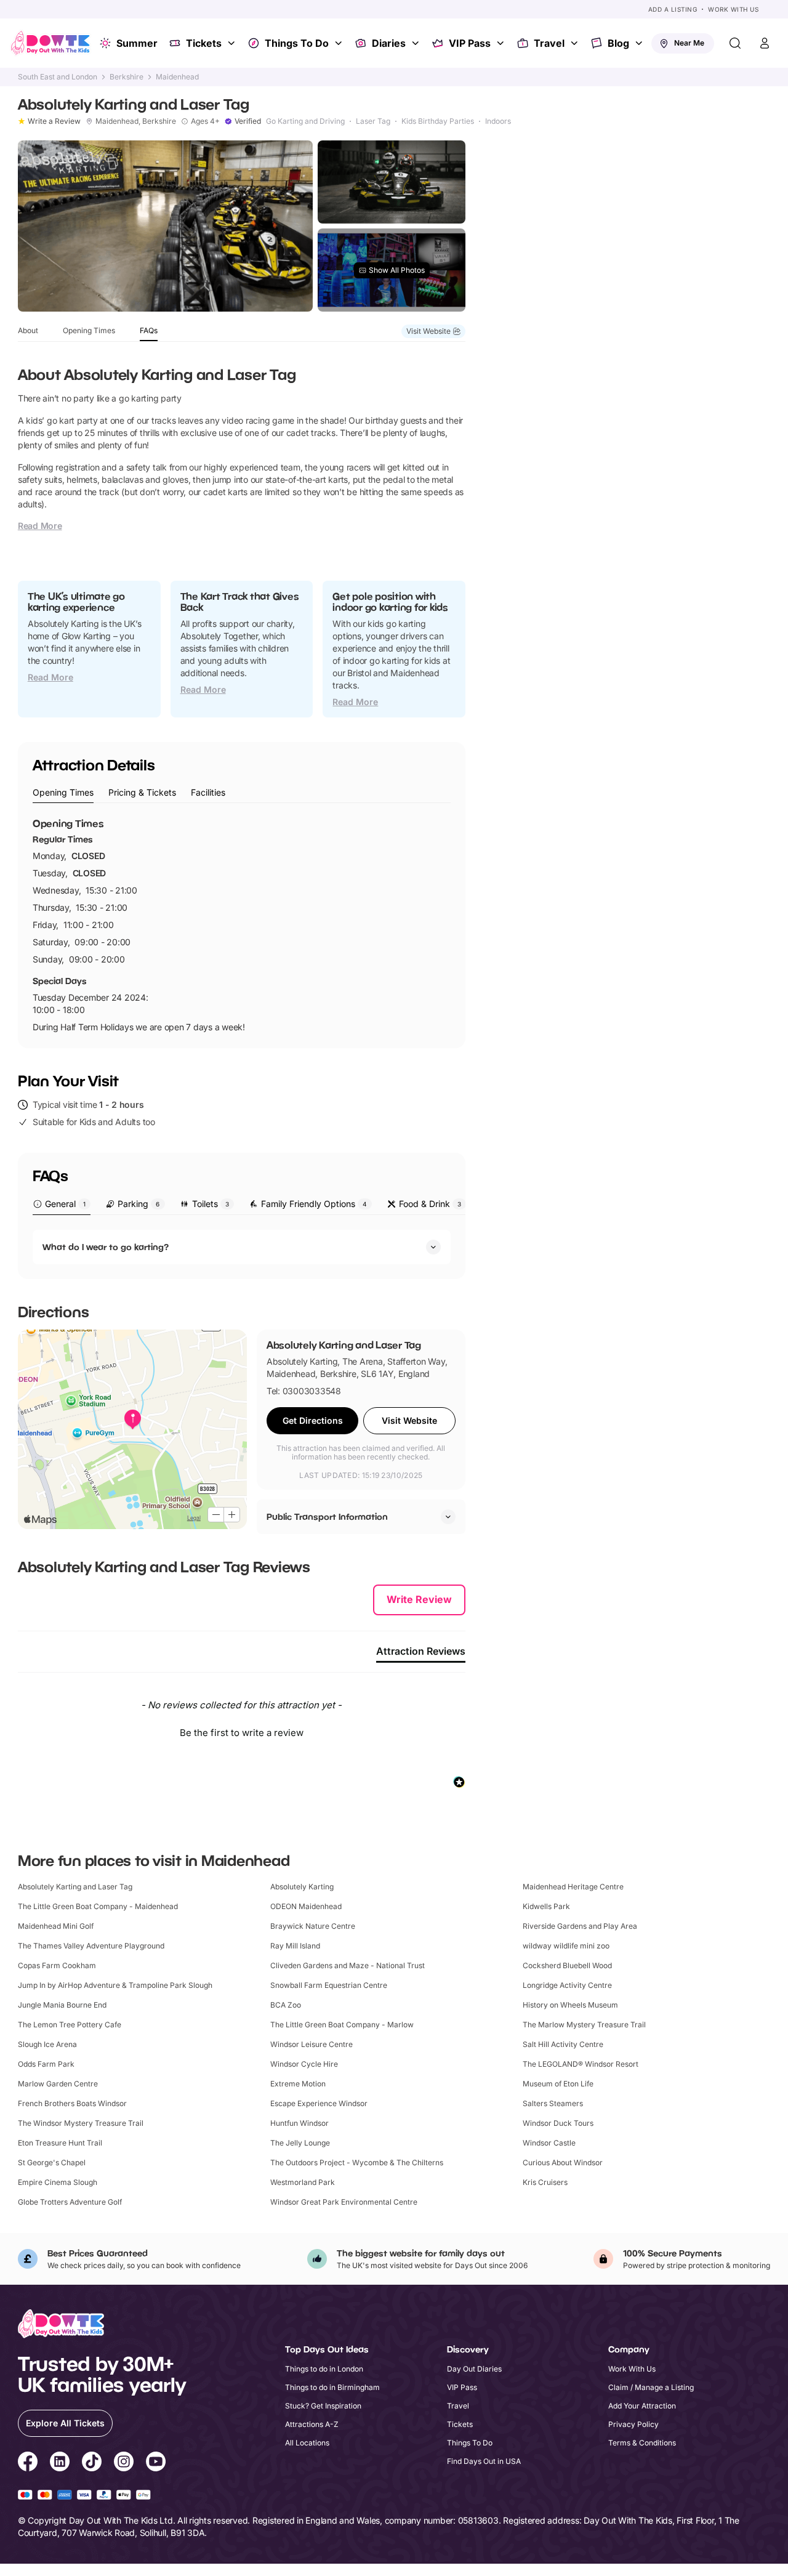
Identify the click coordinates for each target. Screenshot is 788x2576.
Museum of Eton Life (558, 2084)
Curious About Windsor (563, 2162)
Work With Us (733, 9)
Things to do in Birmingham (332, 2387)
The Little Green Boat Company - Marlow (342, 2025)
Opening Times (89, 330)
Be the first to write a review (242, 1733)
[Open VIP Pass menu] (502, 43)
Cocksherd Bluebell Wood (567, 1965)
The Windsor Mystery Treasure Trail (81, 2123)
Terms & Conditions (642, 2443)
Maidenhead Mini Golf (56, 1926)
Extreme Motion (298, 2084)
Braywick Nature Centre (313, 1926)
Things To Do (297, 43)
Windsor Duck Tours (558, 2123)
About (28, 330)
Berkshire (127, 77)
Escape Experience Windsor (319, 2103)
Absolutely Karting (302, 1887)
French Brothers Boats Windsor (72, 2103)
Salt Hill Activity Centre (563, 2044)
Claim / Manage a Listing (651, 2387)
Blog (618, 43)
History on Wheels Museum (570, 2005)
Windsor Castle (549, 2143)
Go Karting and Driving (305, 121)
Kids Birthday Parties (438, 121)
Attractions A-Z (312, 2424)
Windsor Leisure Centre (312, 2044)
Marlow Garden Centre (58, 2084)
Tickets (204, 43)
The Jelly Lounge (300, 2143)
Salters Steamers (553, 2103)
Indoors (498, 121)
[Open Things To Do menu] (340, 43)
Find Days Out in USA (484, 2461)
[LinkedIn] (60, 2463)
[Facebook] (28, 2463)
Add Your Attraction (642, 2406)
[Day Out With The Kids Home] (50, 43)
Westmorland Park (303, 2182)
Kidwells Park (546, 1906)
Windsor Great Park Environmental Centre (344, 2202)
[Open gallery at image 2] (392, 182)
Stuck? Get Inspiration (323, 2406)
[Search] (735, 43)
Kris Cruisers (545, 2182)
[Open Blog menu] (640, 43)
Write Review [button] (419, 1599)
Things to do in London (324, 2369)
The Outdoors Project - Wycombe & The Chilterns (357, 2162)
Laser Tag (373, 121)
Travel (549, 43)
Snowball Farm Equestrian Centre (329, 1985)
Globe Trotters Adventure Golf (70, 2202)
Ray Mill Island (295, 1946)
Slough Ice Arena (47, 2044)
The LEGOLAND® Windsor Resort (581, 2064)
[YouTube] (156, 2463)
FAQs (149, 330)
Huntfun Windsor (300, 2123)
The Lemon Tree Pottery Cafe (70, 2025)
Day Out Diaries (474, 2369)
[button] (242, 1731)
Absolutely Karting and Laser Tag (75, 1887)
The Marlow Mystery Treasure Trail (584, 2025)
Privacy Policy (633, 2424)
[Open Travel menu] (576, 43)
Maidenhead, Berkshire (136, 121)
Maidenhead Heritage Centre (573, 1887)
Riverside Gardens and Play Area (580, 1926)
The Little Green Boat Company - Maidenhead (98, 1906)
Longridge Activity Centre (567, 1985)
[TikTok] (92, 2463)
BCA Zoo (286, 2005)
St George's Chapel (52, 2162)
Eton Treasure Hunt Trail (60, 2143)
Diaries (389, 43)
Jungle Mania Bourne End (62, 2005)
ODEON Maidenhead (306, 1906)
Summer (137, 43)
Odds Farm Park (46, 2064)
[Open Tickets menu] (233, 43)
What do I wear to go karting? (106, 1247)
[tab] (63, 793)
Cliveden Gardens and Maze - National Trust (348, 1965)
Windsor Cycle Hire (304, 2064)
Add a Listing (673, 9)
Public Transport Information (327, 1516)
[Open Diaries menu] (417, 43)
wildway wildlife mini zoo (566, 1946)
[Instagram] (124, 2463)
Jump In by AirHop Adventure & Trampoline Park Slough (115, 1985)
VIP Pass (470, 43)
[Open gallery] (165, 226)
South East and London (58, 77)
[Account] (765, 43)
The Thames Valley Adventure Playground (91, 1946)
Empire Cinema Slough (58, 2182)
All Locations (307, 2443)
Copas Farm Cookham (57, 1965)
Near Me (689, 43)
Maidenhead (177, 77)
